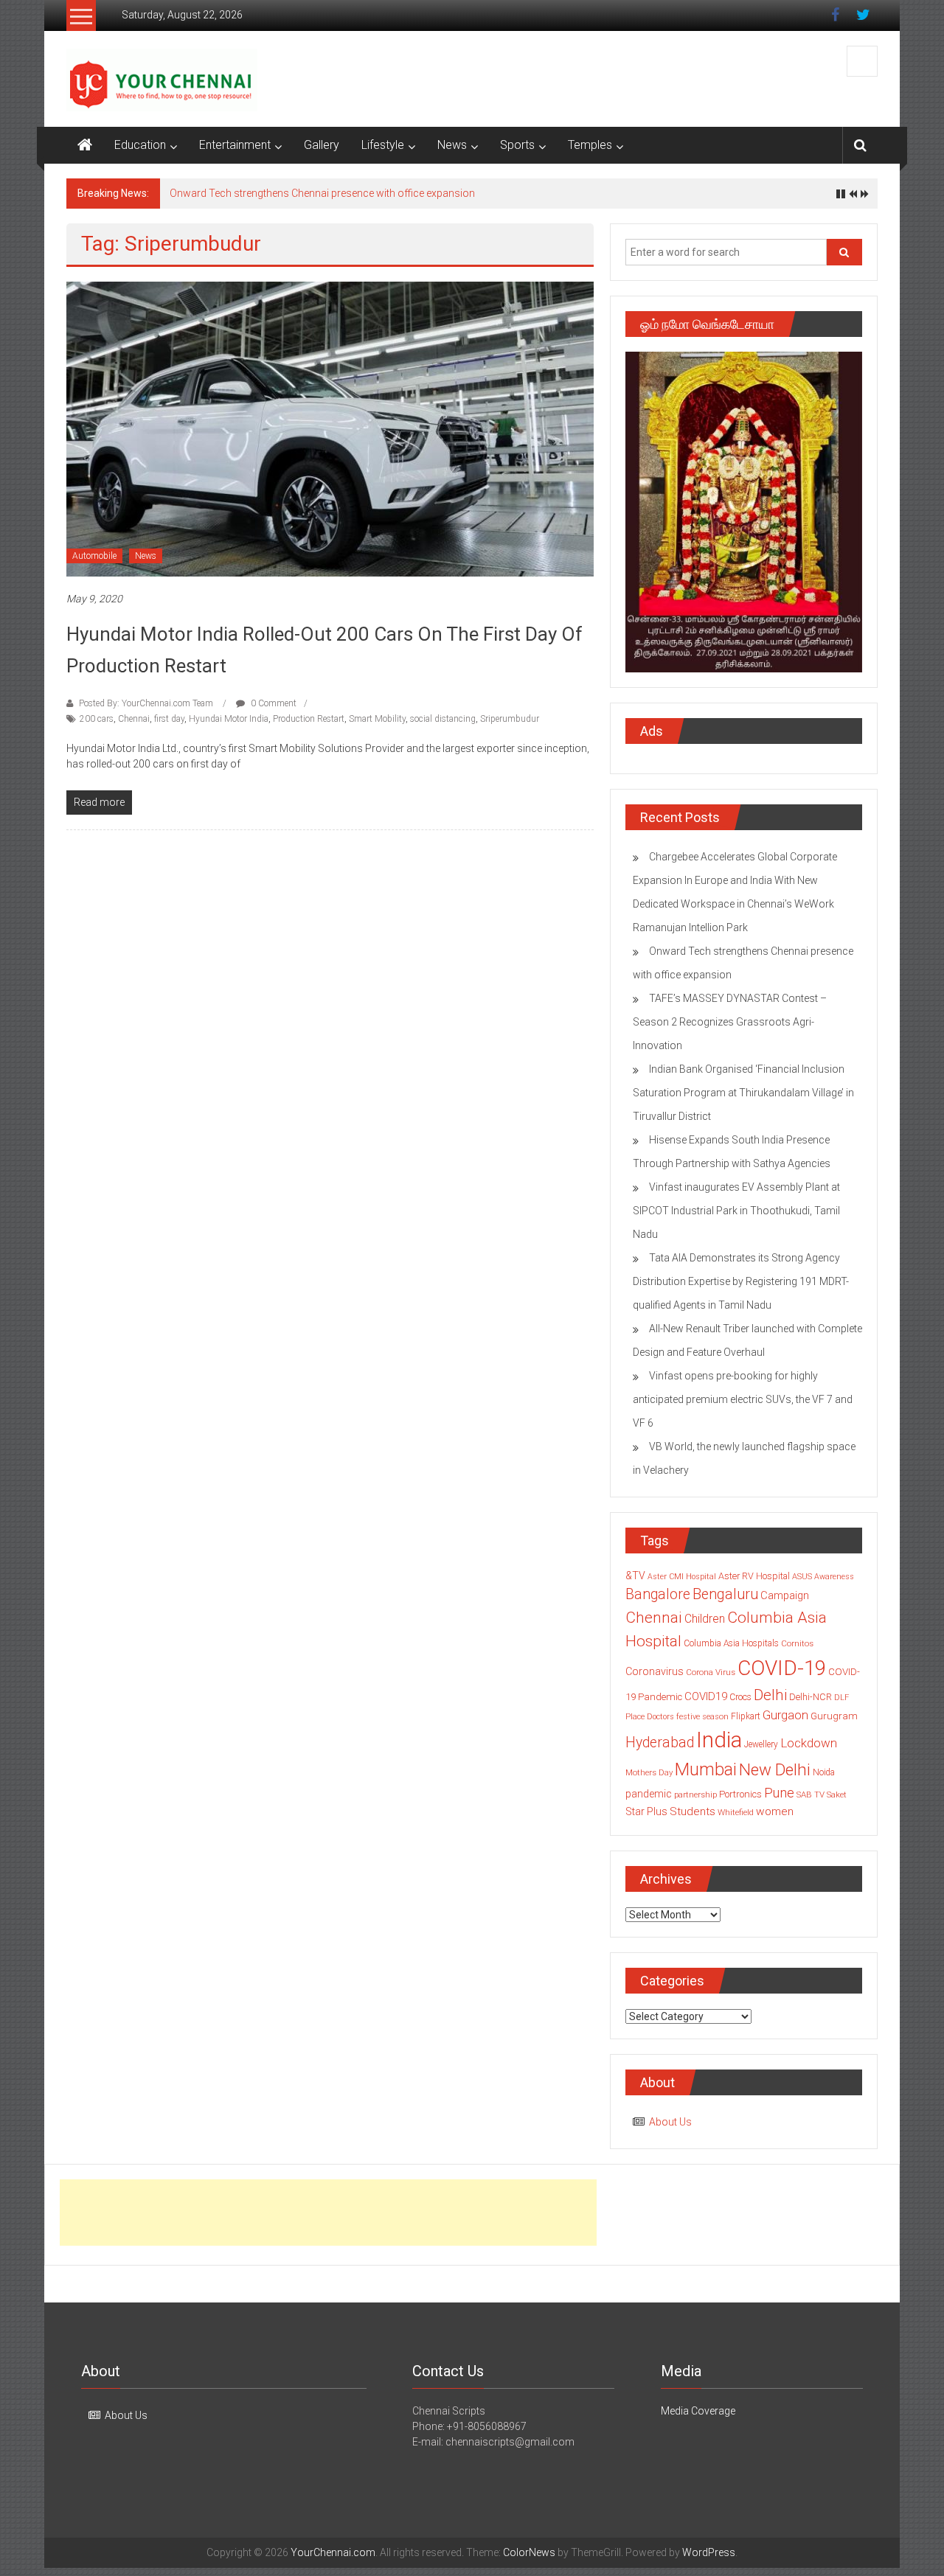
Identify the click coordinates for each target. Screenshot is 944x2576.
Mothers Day (649, 1772)
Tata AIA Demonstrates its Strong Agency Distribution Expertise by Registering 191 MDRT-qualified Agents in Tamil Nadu (741, 1281)
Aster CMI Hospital (682, 1577)
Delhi (770, 1695)
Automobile (94, 556)
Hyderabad (660, 1743)
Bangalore (658, 1594)
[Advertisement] (328, 2213)
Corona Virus (711, 1672)
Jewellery (761, 1744)
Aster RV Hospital (754, 1576)
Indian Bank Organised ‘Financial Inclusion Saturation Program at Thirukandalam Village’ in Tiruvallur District (743, 1093)
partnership (695, 1795)
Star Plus (646, 1811)
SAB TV (811, 1795)
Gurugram (834, 1716)
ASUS (802, 1577)
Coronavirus (655, 1671)
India (719, 1740)
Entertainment (235, 145)
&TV (635, 1576)
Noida (824, 1772)
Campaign (785, 1595)
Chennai (134, 719)
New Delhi (775, 1769)
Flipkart (746, 1716)
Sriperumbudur (510, 719)
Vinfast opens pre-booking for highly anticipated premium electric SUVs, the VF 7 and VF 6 (743, 1399)
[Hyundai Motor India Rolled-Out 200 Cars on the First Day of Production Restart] (330, 428)
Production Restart (309, 719)
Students (693, 1811)
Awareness (834, 1577)
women (775, 1811)
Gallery (322, 145)
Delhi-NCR (811, 1697)
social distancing (443, 719)
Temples (590, 145)
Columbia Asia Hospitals (731, 1643)
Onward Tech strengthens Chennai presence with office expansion (322, 193)
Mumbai (706, 1769)
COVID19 (706, 1696)
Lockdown (809, 1743)
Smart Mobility (377, 719)
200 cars (97, 719)
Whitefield (736, 1812)
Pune (779, 1793)
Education (140, 145)
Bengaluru (725, 1594)
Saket (837, 1795)
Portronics (740, 1794)
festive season (702, 1717)
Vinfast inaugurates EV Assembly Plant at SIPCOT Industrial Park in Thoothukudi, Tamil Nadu (736, 1211)
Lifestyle (383, 145)
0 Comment (273, 703)
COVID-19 (782, 1668)
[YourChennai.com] (85, 145)
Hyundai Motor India (229, 719)
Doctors (660, 1717)
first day (169, 719)
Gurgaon (785, 1715)
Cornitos (797, 1643)
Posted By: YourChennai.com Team (146, 703)
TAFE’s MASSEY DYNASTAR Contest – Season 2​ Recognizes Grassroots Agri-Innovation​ (730, 1022)
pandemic (649, 1794)
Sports (517, 145)
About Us (670, 2122)
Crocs (740, 1697)
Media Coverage (698, 2411)
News (452, 145)
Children (705, 1619)
